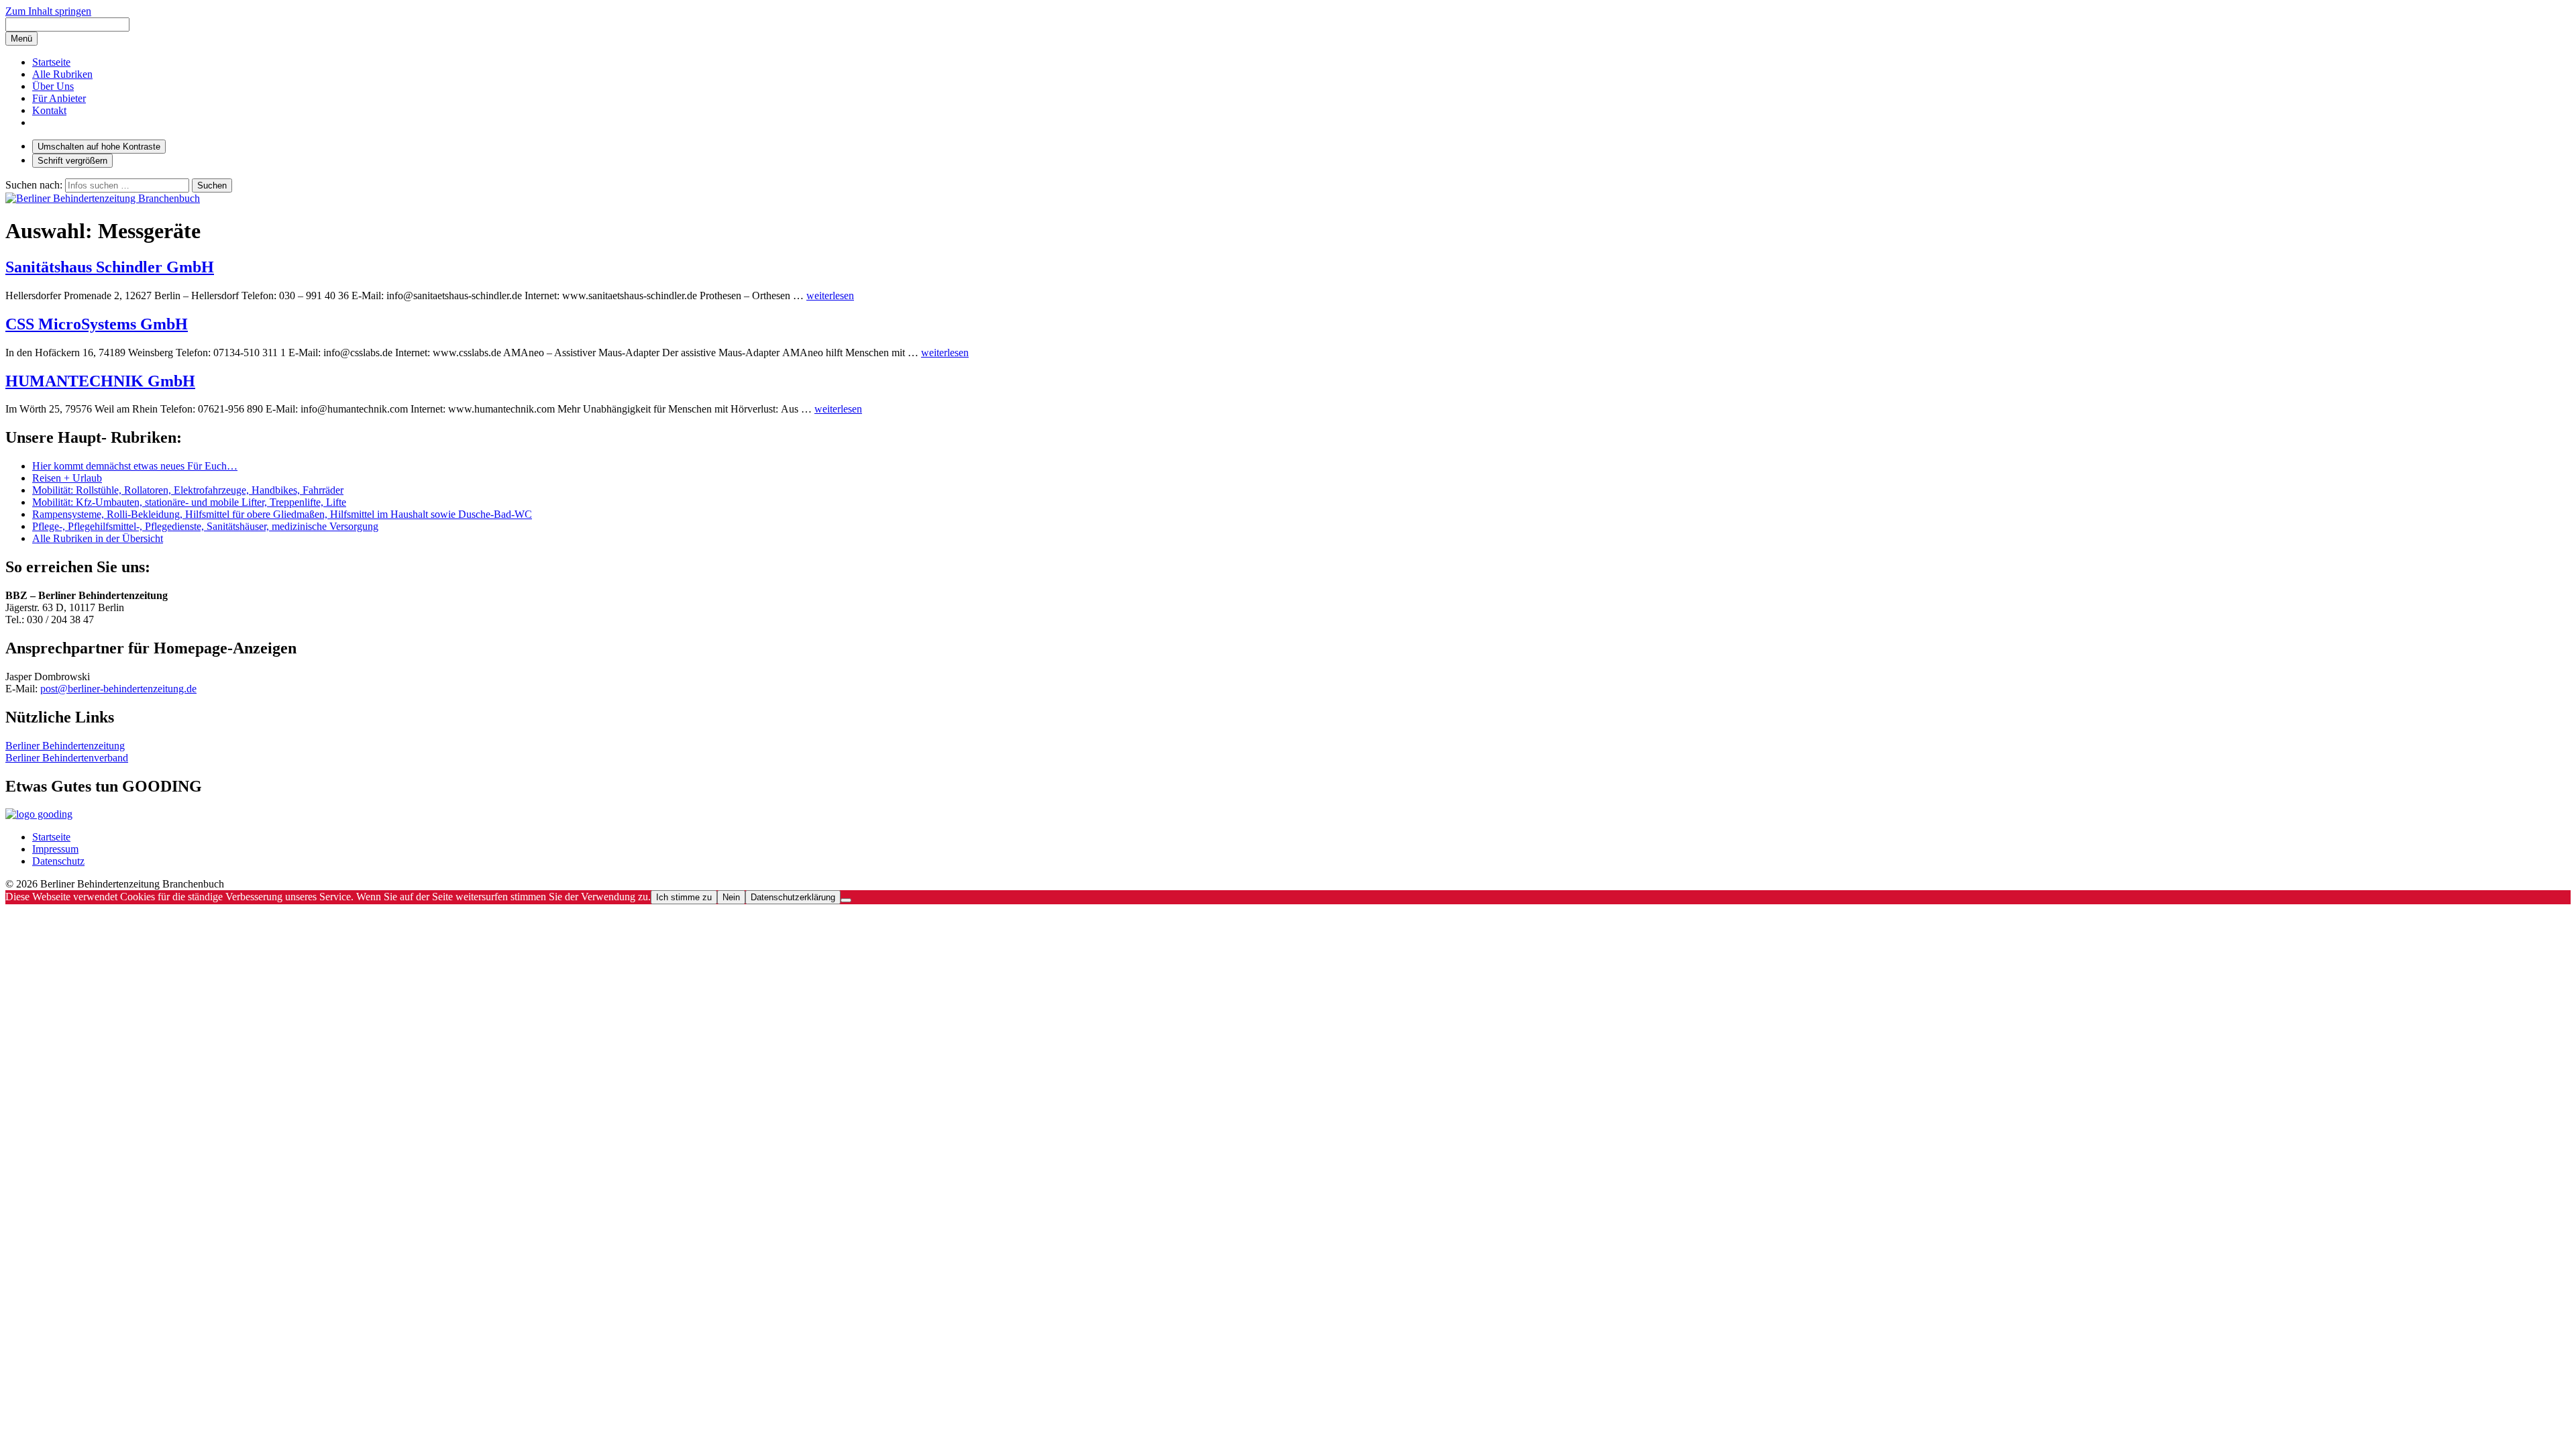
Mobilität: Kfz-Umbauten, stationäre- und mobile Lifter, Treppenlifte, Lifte (189, 502)
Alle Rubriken (62, 74)
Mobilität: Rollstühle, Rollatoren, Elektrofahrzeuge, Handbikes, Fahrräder (188, 490)
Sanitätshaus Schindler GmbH (110, 267)
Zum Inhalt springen (48, 11)
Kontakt (49, 110)
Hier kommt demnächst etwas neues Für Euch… (135, 466)
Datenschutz (58, 861)
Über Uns (53, 86)
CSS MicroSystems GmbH (97, 324)
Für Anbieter (59, 98)
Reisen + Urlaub (67, 478)
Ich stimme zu (684, 897)
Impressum (55, 849)
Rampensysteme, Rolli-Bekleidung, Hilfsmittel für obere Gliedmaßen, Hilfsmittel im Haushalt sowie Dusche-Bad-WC (282, 514)
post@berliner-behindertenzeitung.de (118, 689)
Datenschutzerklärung (793, 897)
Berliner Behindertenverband (67, 758)
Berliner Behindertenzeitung (65, 746)
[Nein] (846, 900)
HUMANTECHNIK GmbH (100, 381)
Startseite (51, 62)
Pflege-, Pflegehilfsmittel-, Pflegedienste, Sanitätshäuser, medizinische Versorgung (205, 526)
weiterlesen (830, 296)
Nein (731, 897)
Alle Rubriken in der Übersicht (98, 538)
